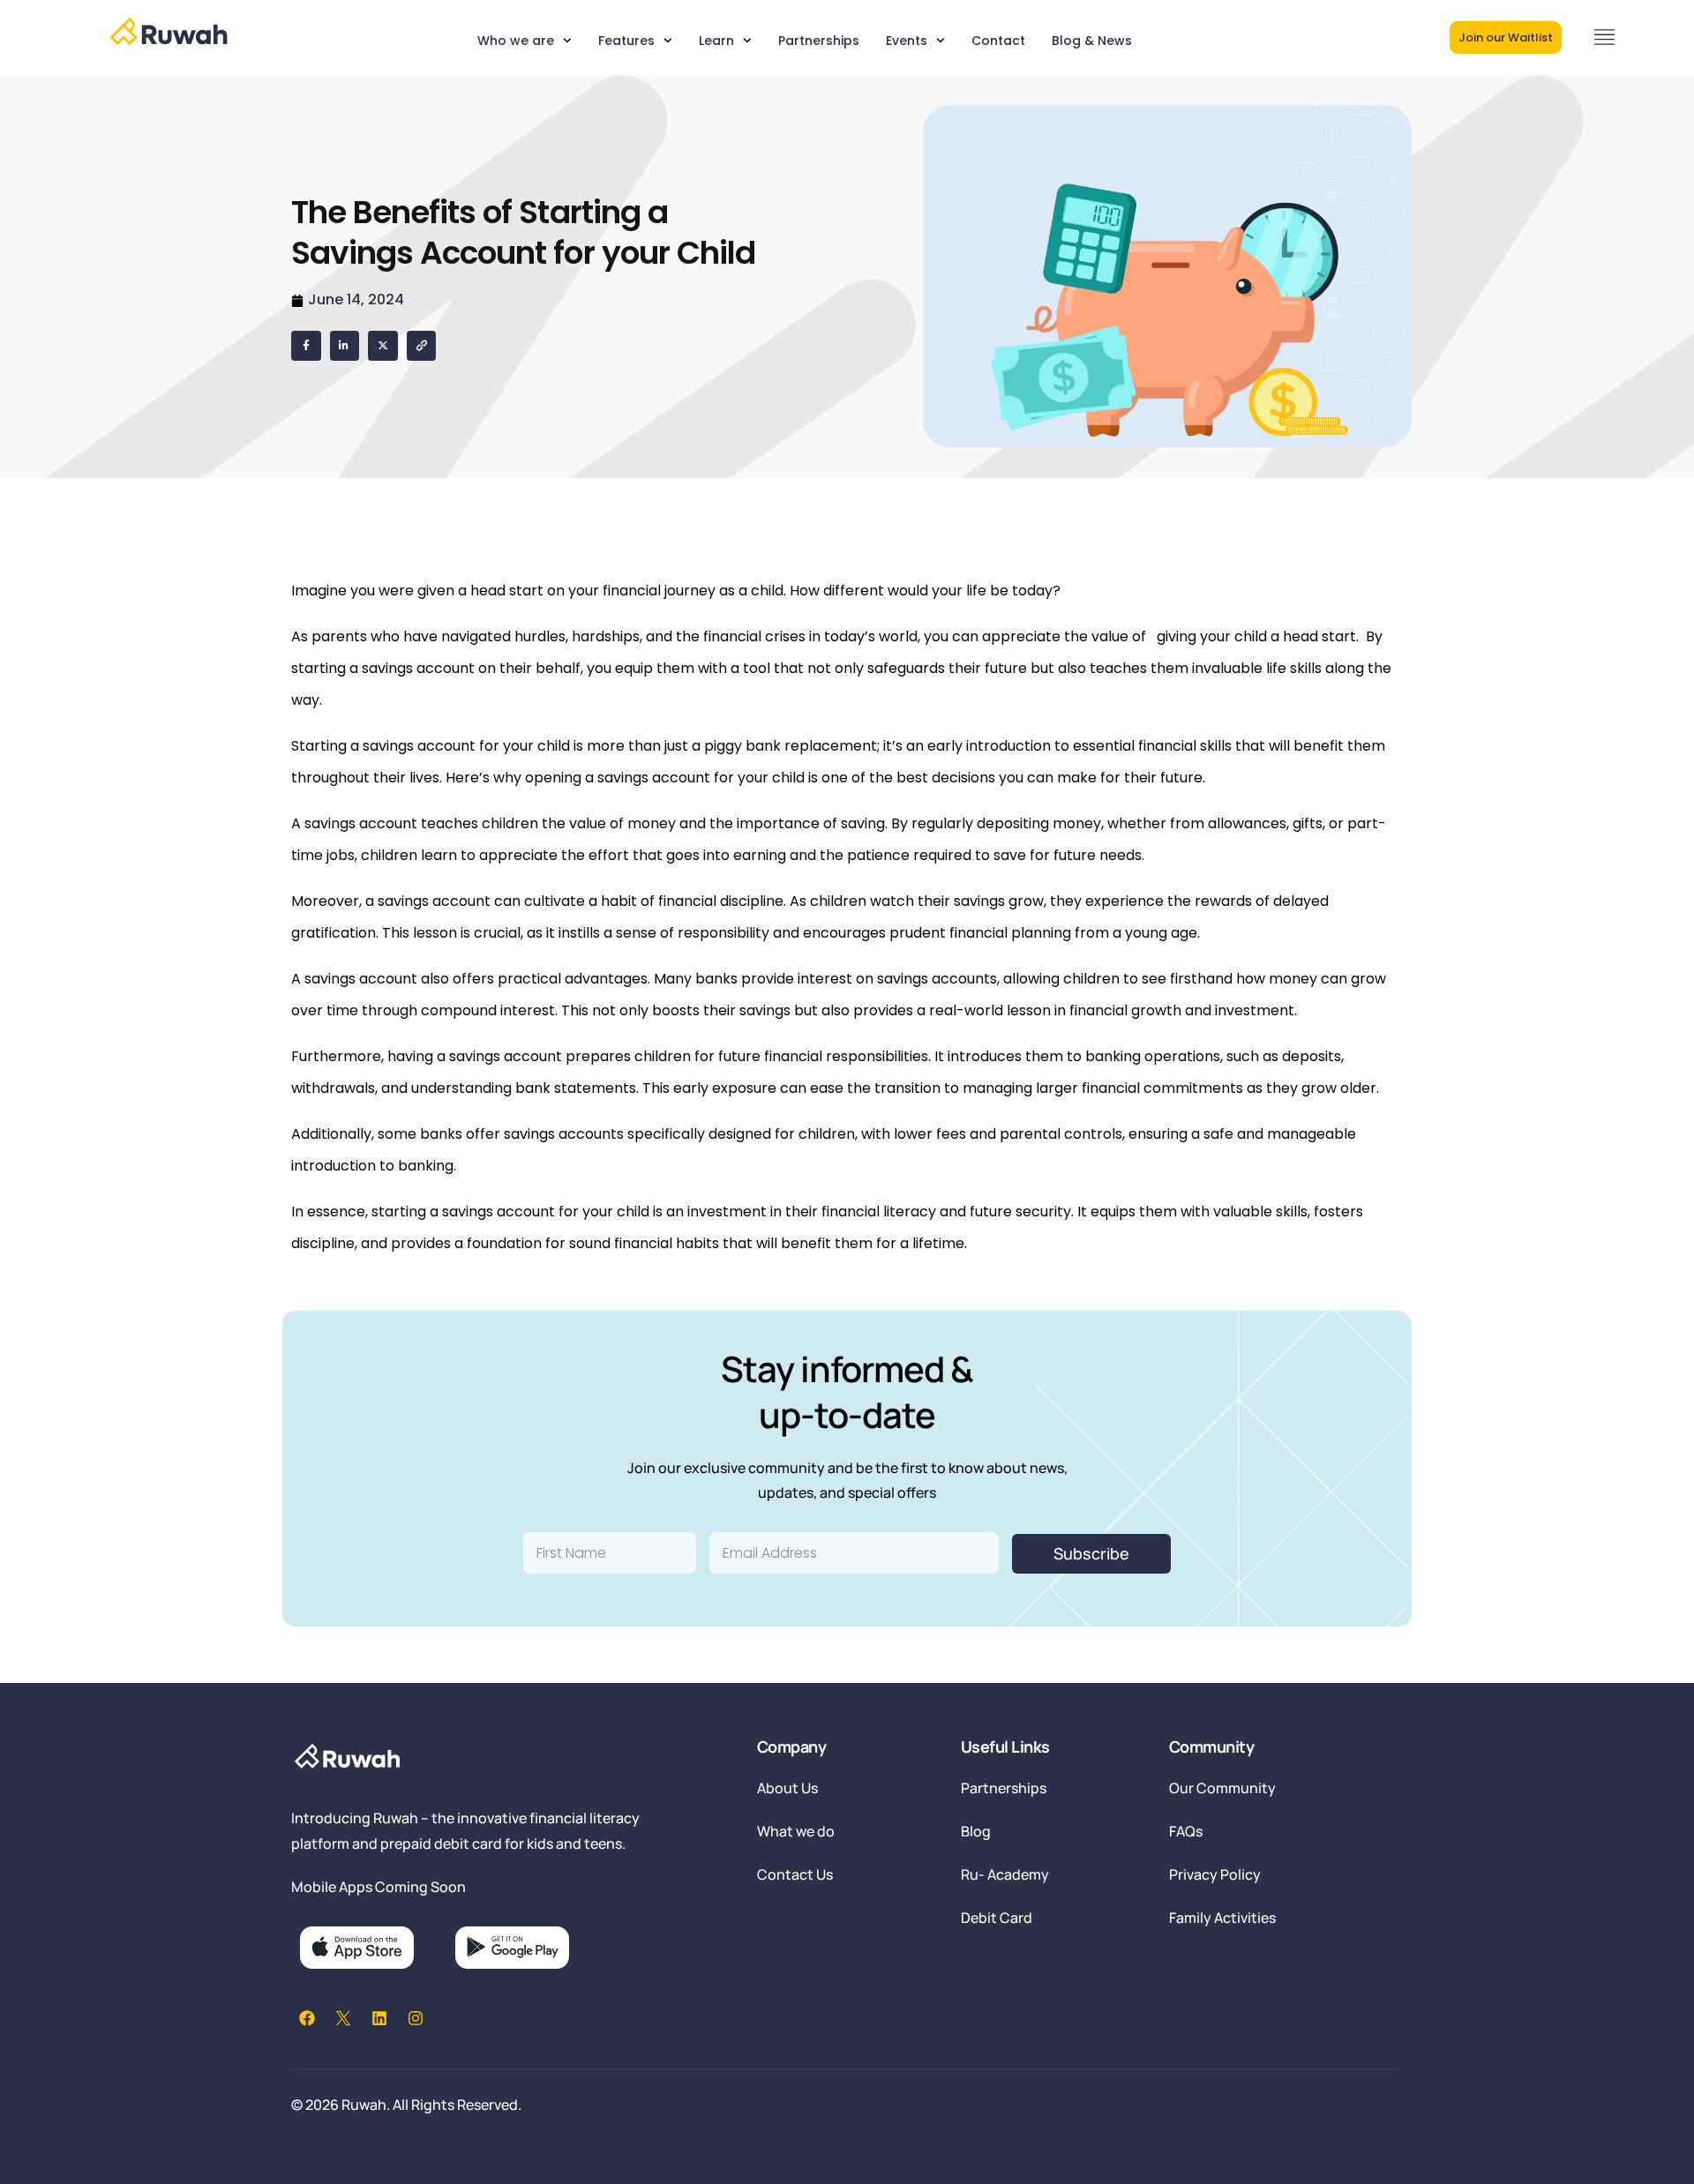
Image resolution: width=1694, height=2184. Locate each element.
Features (626, 41)
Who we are (516, 41)
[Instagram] (416, 2018)
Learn (716, 41)
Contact (998, 41)
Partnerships (819, 41)
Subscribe (1091, 1553)
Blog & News (1092, 41)
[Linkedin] (379, 2018)
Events (907, 41)
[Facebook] (307, 2018)
